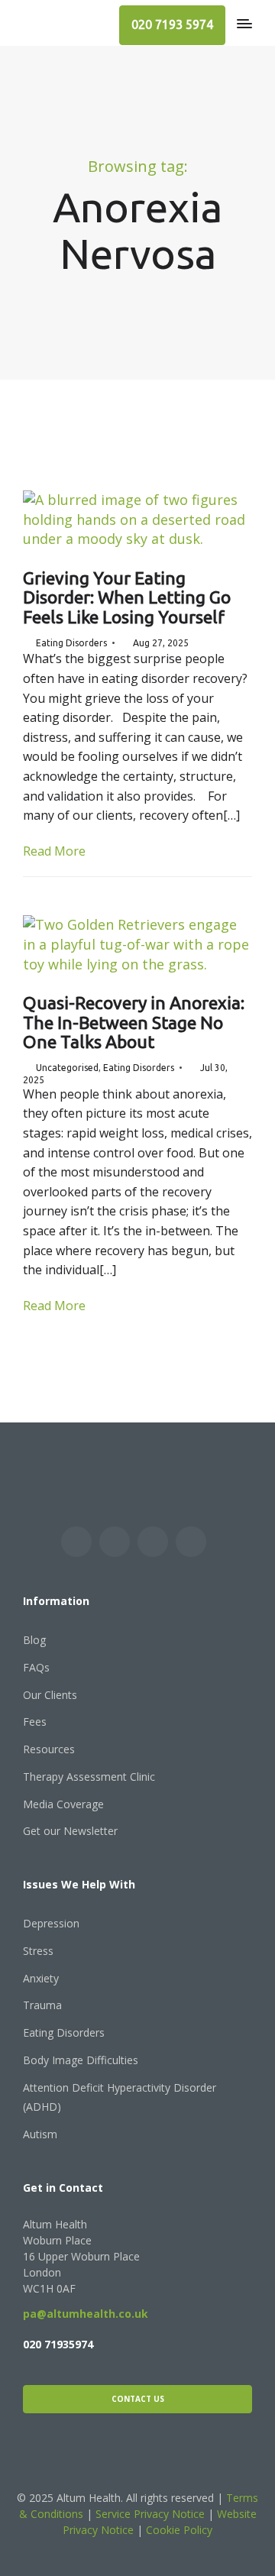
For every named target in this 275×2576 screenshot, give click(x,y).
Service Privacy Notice (150, 2514)
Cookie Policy (179, 2530)
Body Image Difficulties (81, 2060)
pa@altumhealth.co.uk (86, 2314)
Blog (34, 1640)
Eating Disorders (71, 643)
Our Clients (50, 1695)
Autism (40, 2134)
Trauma (42, 2005)
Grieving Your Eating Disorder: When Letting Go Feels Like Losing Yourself (127, 597)
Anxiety (41, 1978)
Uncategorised (67, 1068)
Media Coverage (63, 1804)
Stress (38, 1951)
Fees (35, 1722)
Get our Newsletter (70, 1831)
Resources (49, 1749)
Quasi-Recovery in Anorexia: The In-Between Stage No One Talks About (134, 1022)
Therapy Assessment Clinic (89, 1777)
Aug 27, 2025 (161, 643)
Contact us (138, 2399)
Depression (51, 1923)
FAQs (36, 1667)
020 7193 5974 (172, 24)
